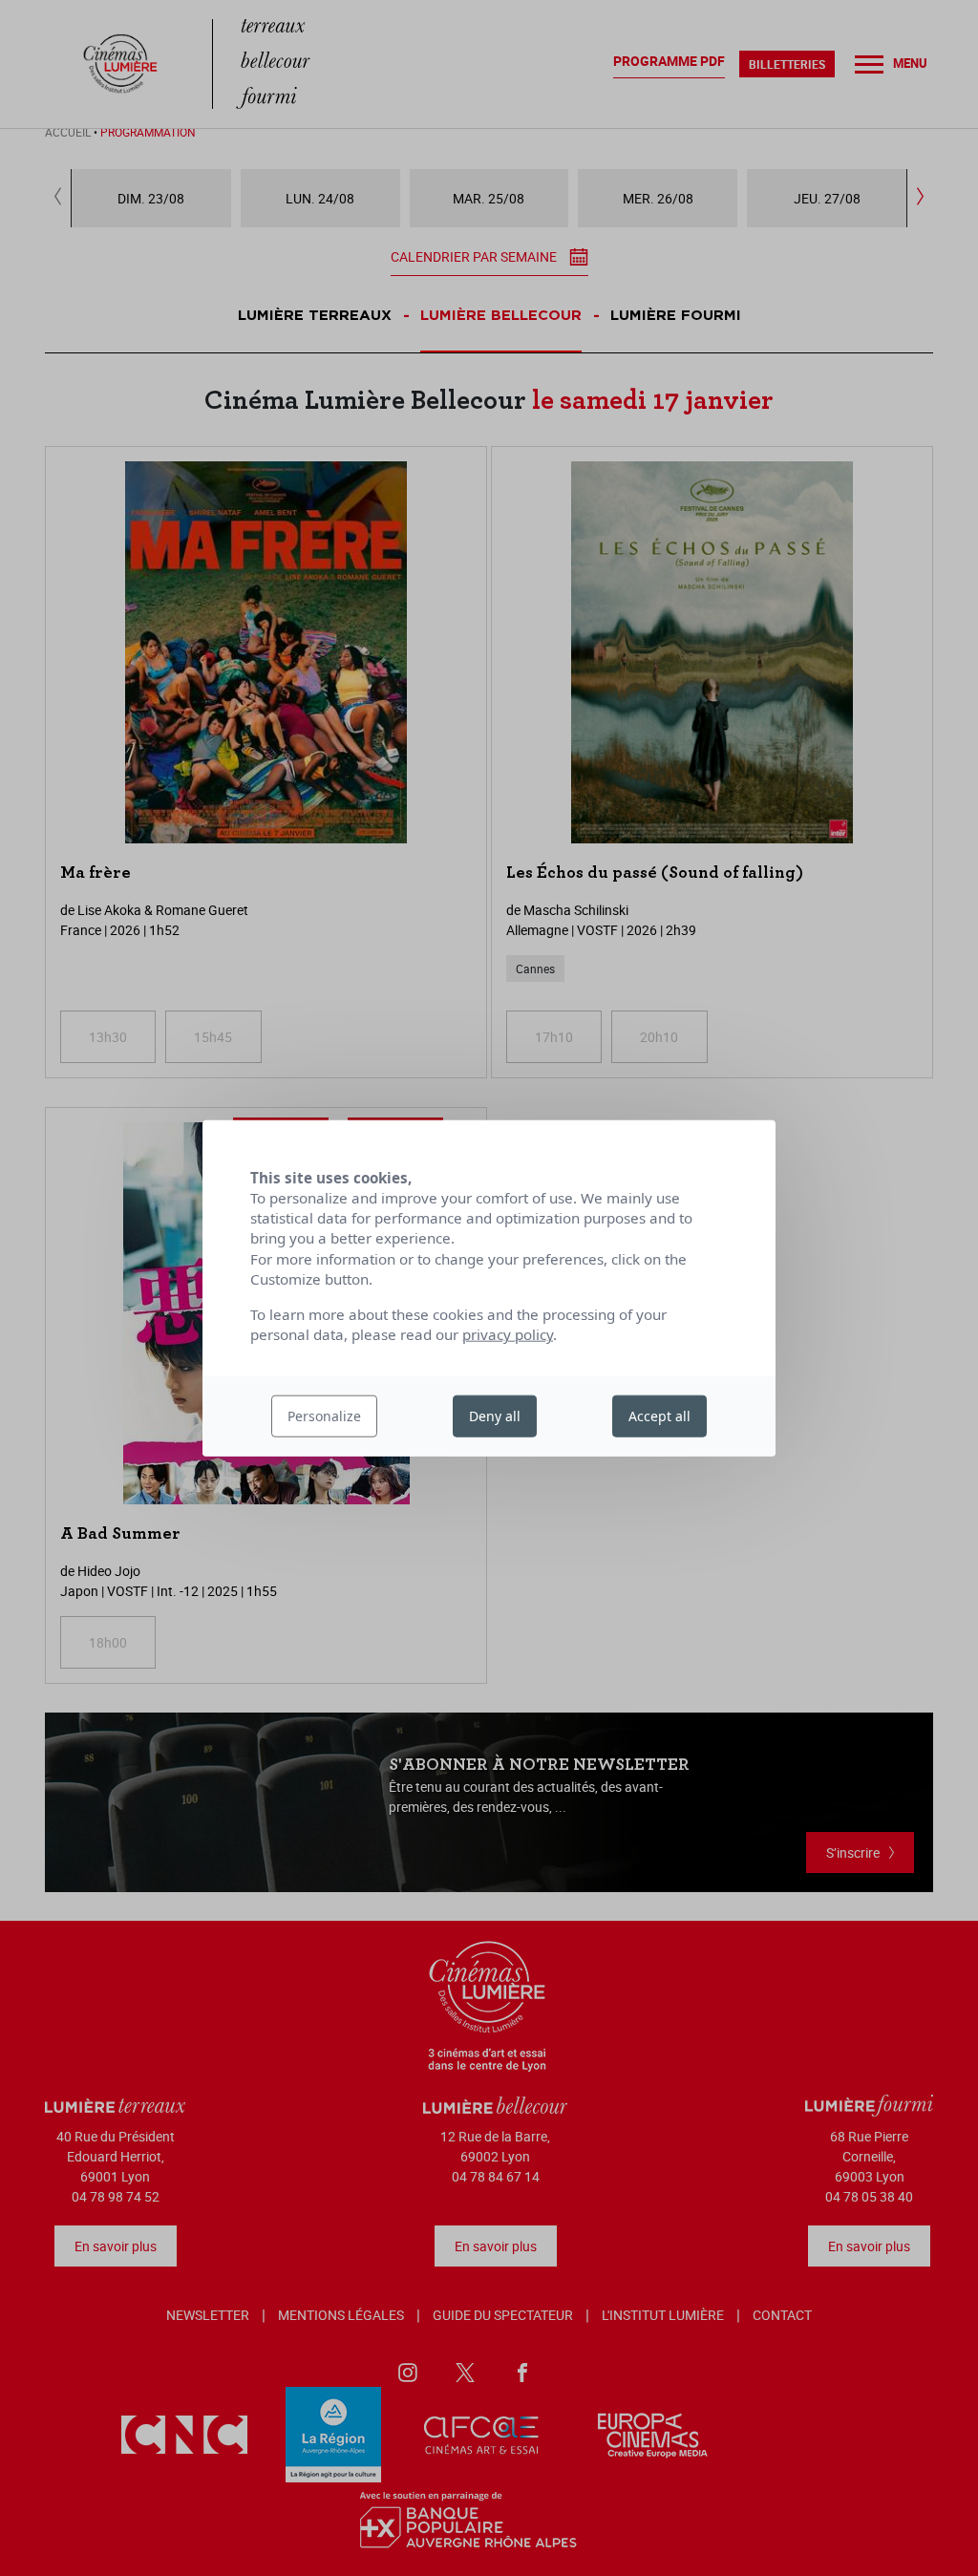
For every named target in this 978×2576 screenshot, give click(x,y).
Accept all (659, 1416)
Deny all (495, 1416)
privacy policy (508, 1334)
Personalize (324, 1416)
